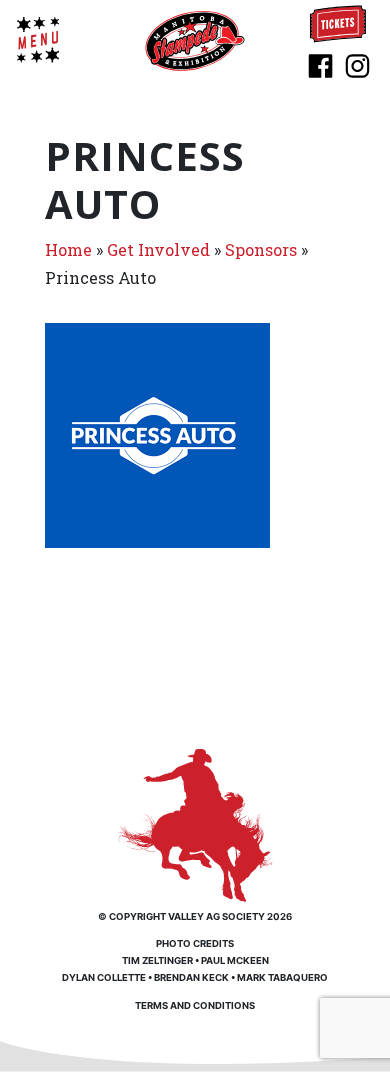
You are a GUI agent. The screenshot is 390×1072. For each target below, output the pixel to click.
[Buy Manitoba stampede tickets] (338, 22)
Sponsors (261, 249)
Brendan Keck (191, 977)
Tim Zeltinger (157, 960)
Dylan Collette (104, 977)
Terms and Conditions (195, 1005)
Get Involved (158, 249)
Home (68, 249)
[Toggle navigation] (38, 40)
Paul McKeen (235, 960)
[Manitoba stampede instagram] (357, 64)
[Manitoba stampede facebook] (320, 64)
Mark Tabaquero (282, 977)
